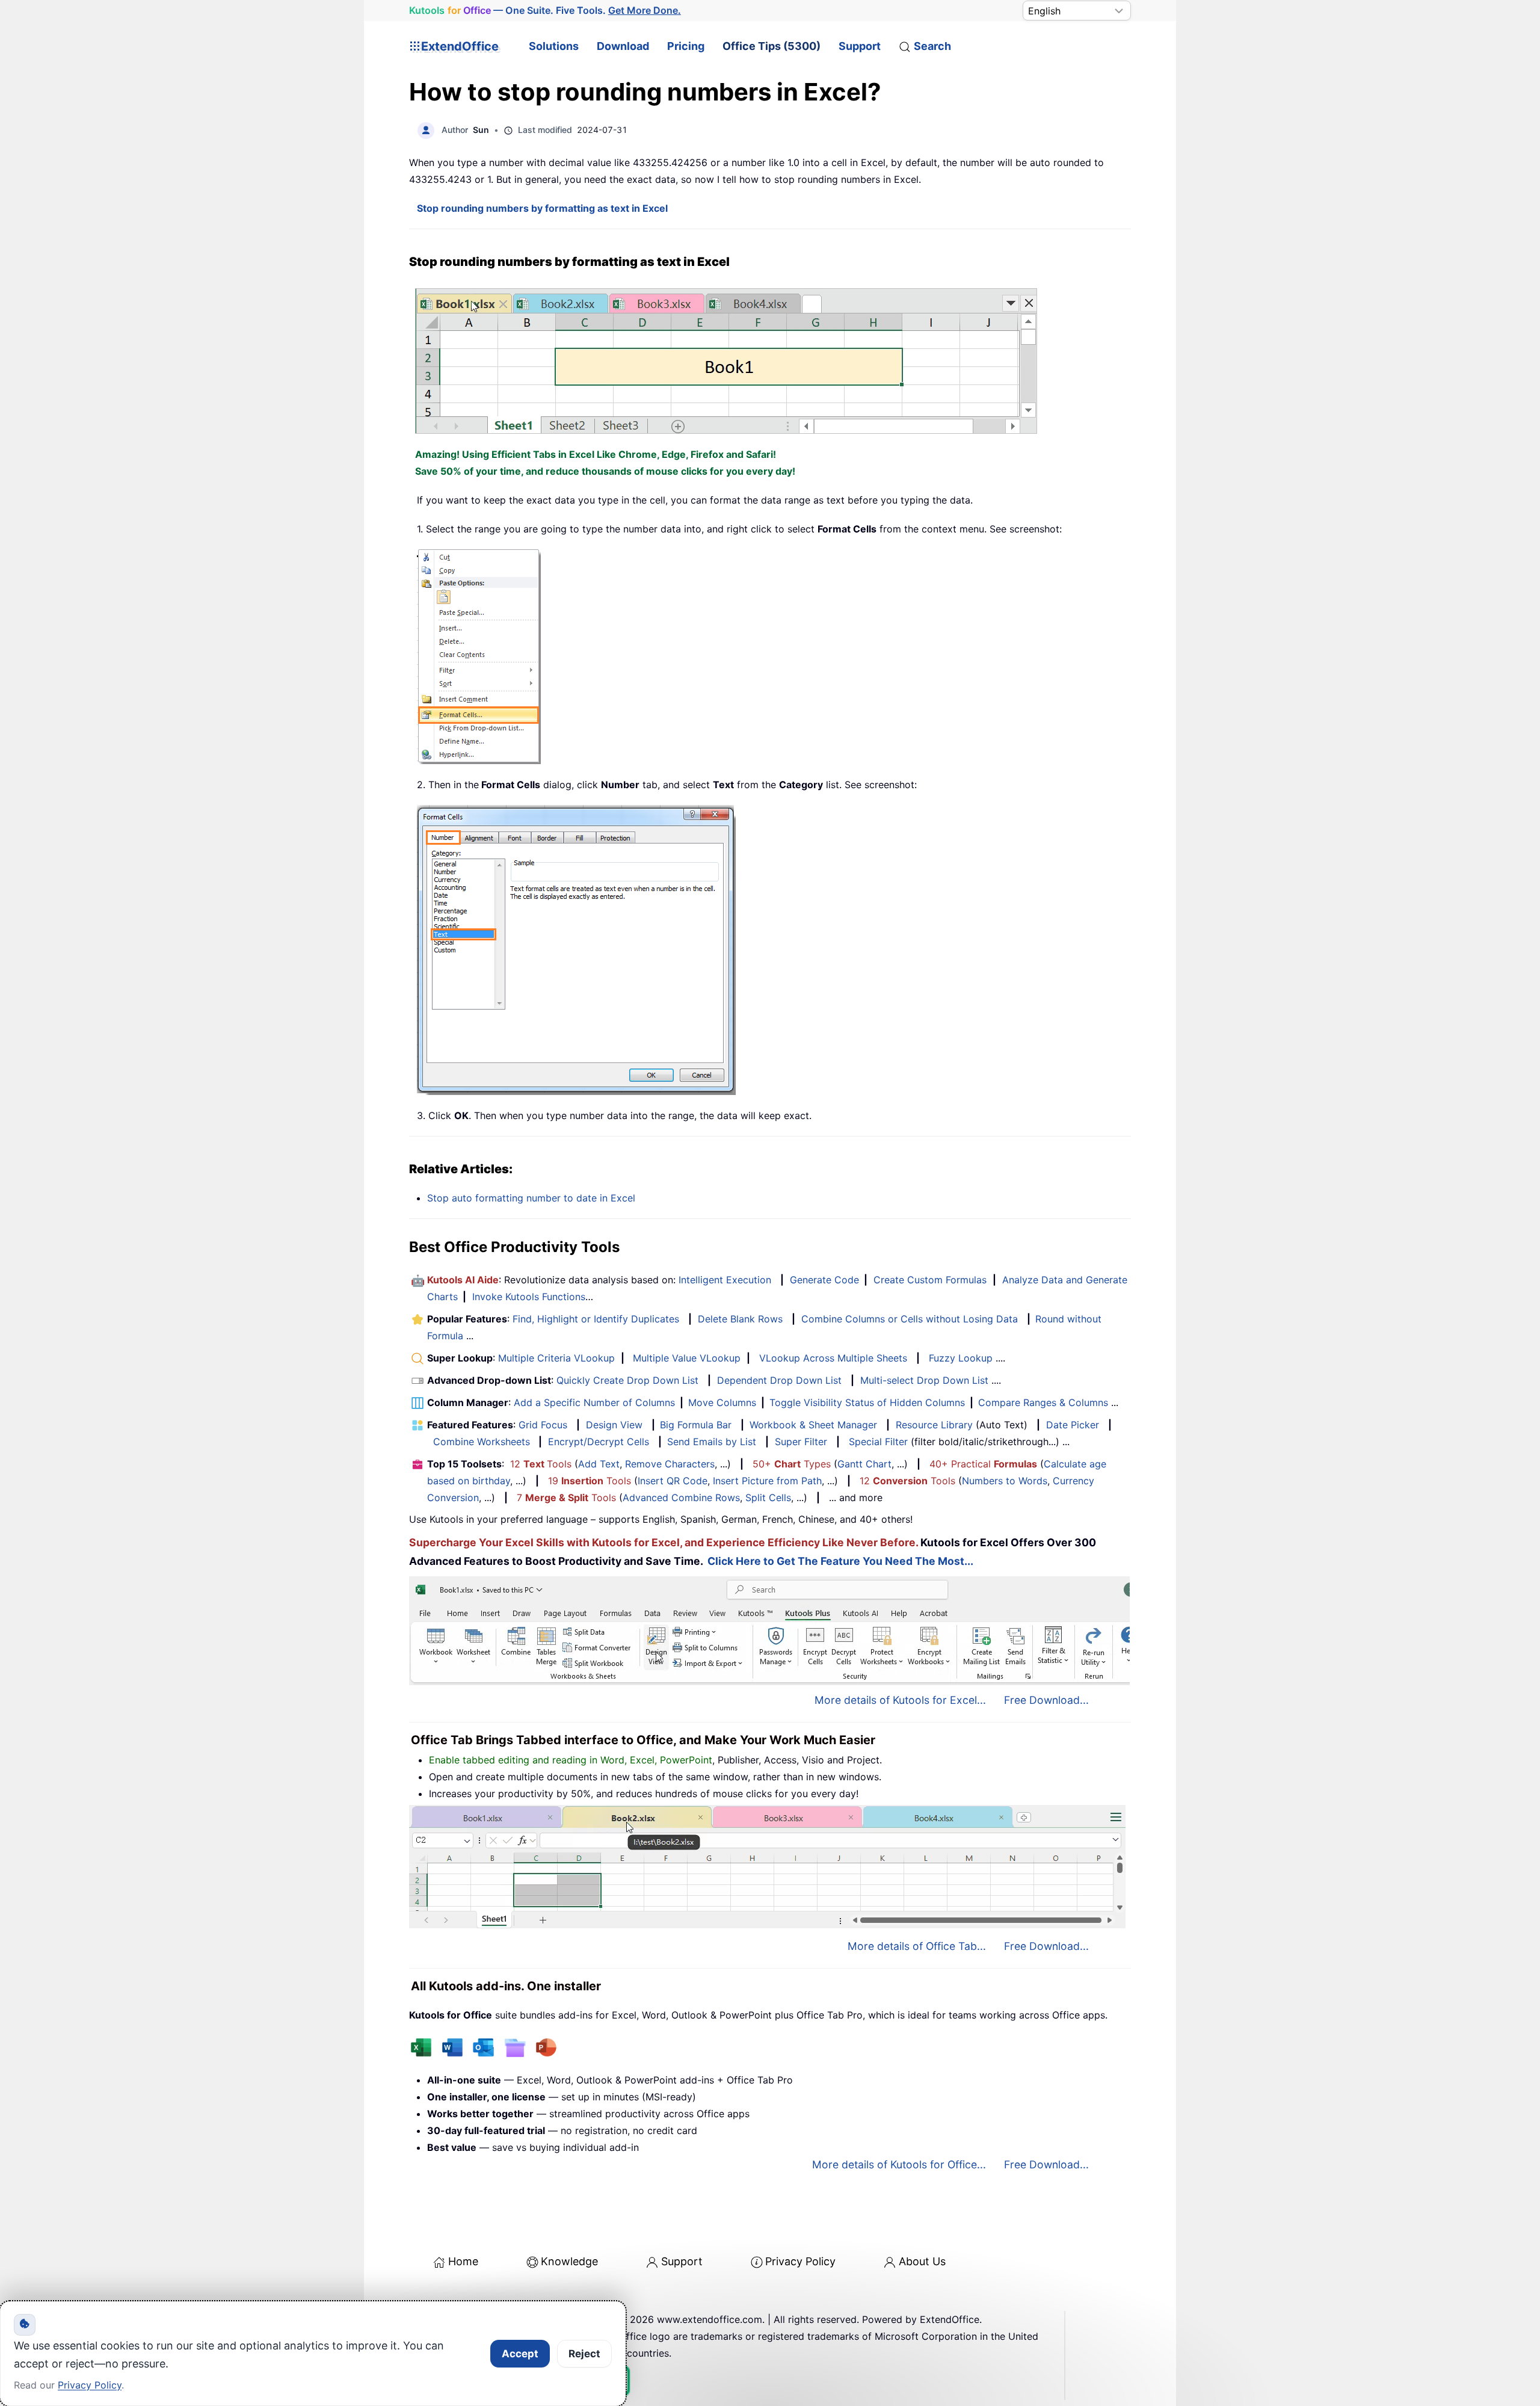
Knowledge (569, 2261)
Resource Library (934, 1425)
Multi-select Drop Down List (924, 1380)
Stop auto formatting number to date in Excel (531, 1198)
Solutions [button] (554, 46)
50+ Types (792, 1464)
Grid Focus (543, 1425)
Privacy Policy (800, 2261)
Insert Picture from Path (767, 1481)
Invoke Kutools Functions (529, 1297)
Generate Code (824, 1280)
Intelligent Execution (725, 1280)
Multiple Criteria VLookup (556, 1358)
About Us (922, 2261)
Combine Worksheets (482, 1442)
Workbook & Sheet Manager (813, 1425)
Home (463, 2261)
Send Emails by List (712, 1442)
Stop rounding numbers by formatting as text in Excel (542, 208)
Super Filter (801, 1442)
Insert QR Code (673, 1481)
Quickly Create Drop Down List (627, 1380)
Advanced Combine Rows (681, 1498)
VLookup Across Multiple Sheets (833, 1358)
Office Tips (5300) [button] (772, 46)
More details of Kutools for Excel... (900, 1700)
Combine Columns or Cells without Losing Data (910, 1319)
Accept (520, 2354)
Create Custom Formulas (930, 1280)
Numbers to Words (1005, 1481)
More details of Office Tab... (917, 1946)
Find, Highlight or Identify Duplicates (596, 1319)
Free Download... (1046, 1700)
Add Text (599, 1464)
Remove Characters (670, 1464)
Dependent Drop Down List (779, 1380)
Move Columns (722, 1402)
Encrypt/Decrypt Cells (599, 1442)
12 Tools (541, 1464)
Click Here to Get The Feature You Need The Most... (840, 1561)
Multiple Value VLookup (687, 1358)
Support (860, 46)
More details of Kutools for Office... (899, 2164)
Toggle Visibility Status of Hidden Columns (867, 1402)
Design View (614, 1425)
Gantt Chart (864, 1464)
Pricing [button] (686, 46)
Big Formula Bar (696, 1425)
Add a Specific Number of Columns (594, 1402)
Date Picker (1073, 1425)
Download (623, 46)
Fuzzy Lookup (961, 1358)
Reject (584, 2354)
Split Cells (768, 1498)
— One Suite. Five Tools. (545, 10)
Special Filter (878, 1442)
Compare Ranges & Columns (1043, 1402)
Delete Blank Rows (740, 1319)
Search (932, 46)
